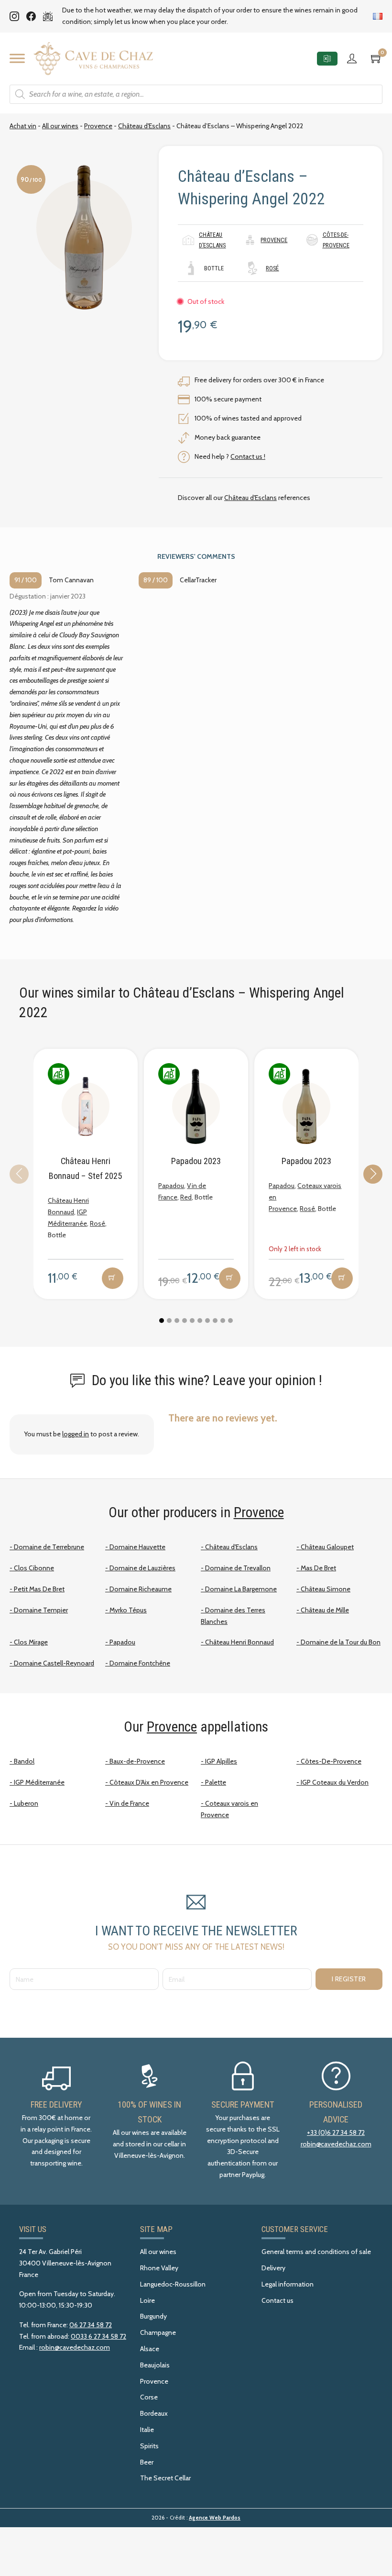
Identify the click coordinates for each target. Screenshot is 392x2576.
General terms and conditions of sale (316, 2252)
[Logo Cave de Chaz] (93, 59)
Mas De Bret (318, 1568)
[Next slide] (373, 1174)
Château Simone (326, 1589)
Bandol (24, 1761)
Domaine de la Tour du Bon (341, 1642)
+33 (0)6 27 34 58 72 (336, 2132)
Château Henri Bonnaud (240, 1642)
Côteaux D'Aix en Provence (149, 1782)
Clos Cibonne (34, 1568)
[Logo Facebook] (31, 16)
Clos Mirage (31, 1642)
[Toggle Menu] (17, 58)
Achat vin (23, 126)
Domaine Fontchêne (140, 1663)
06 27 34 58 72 (91, 2325)
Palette (216, 1782)
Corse (149, 2397)
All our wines (60, 126)
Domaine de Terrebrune (49, 1547)
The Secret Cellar (165, 2478)
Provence (98, 126)
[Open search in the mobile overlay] (196, 94)
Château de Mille (325, 1610)
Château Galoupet (327, 1547)
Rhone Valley (159, 2268)
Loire (147, 2300)
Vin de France (129, 1803)
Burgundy (153, 2316)
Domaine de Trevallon (238, 1568)
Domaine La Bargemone (241, 1589)
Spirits (149, 2446)
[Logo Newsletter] (48, 16)
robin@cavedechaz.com (336, 2144)
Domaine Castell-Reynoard (54, 1663)
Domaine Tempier (41, 1610)
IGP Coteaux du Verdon (335, 1782)
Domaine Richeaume (141, 1589)
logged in (76, 1434)
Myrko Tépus (128, 1610)
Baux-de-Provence (137, 1761)
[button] (113, 1278)
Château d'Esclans (144, 126)
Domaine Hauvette (137, 1547)
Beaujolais (155, 2365)
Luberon (26, 1803)
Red (186, 1197)
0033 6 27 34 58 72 (98, 2336)
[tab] (162, 1321)
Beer (147, 2462)
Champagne (158, 2332)
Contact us (278, 2300)
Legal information (288, 2284)
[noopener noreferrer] (327, 59)
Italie (147, 2430)
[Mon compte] (354, 58)
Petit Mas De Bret (39, 1589)
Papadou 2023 (196, 1161)
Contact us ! (248, 456)
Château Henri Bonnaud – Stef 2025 (85, 1168)
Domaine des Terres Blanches (233, 1616)
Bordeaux (154, 2413)
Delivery (273, 2268)
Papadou (171, 1186)
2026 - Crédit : (196, 2518)
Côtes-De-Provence (331, 1761)
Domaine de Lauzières (142, 1568)
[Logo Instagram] (14, 16)
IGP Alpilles (221, 1761)
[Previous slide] (19, 1174)
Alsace (150, 2349)
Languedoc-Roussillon (173, 2284)
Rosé (272, 268)
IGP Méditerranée (39, 1782)
